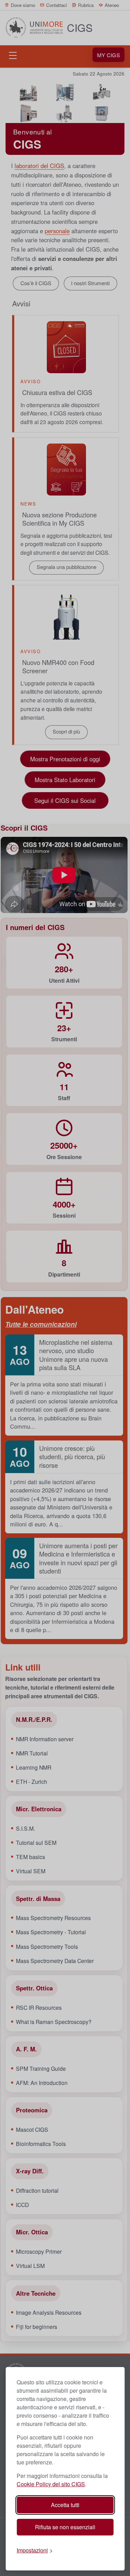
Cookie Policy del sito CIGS (51, 2484)
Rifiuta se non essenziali (65, 2527)
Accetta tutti (65, 2505)
